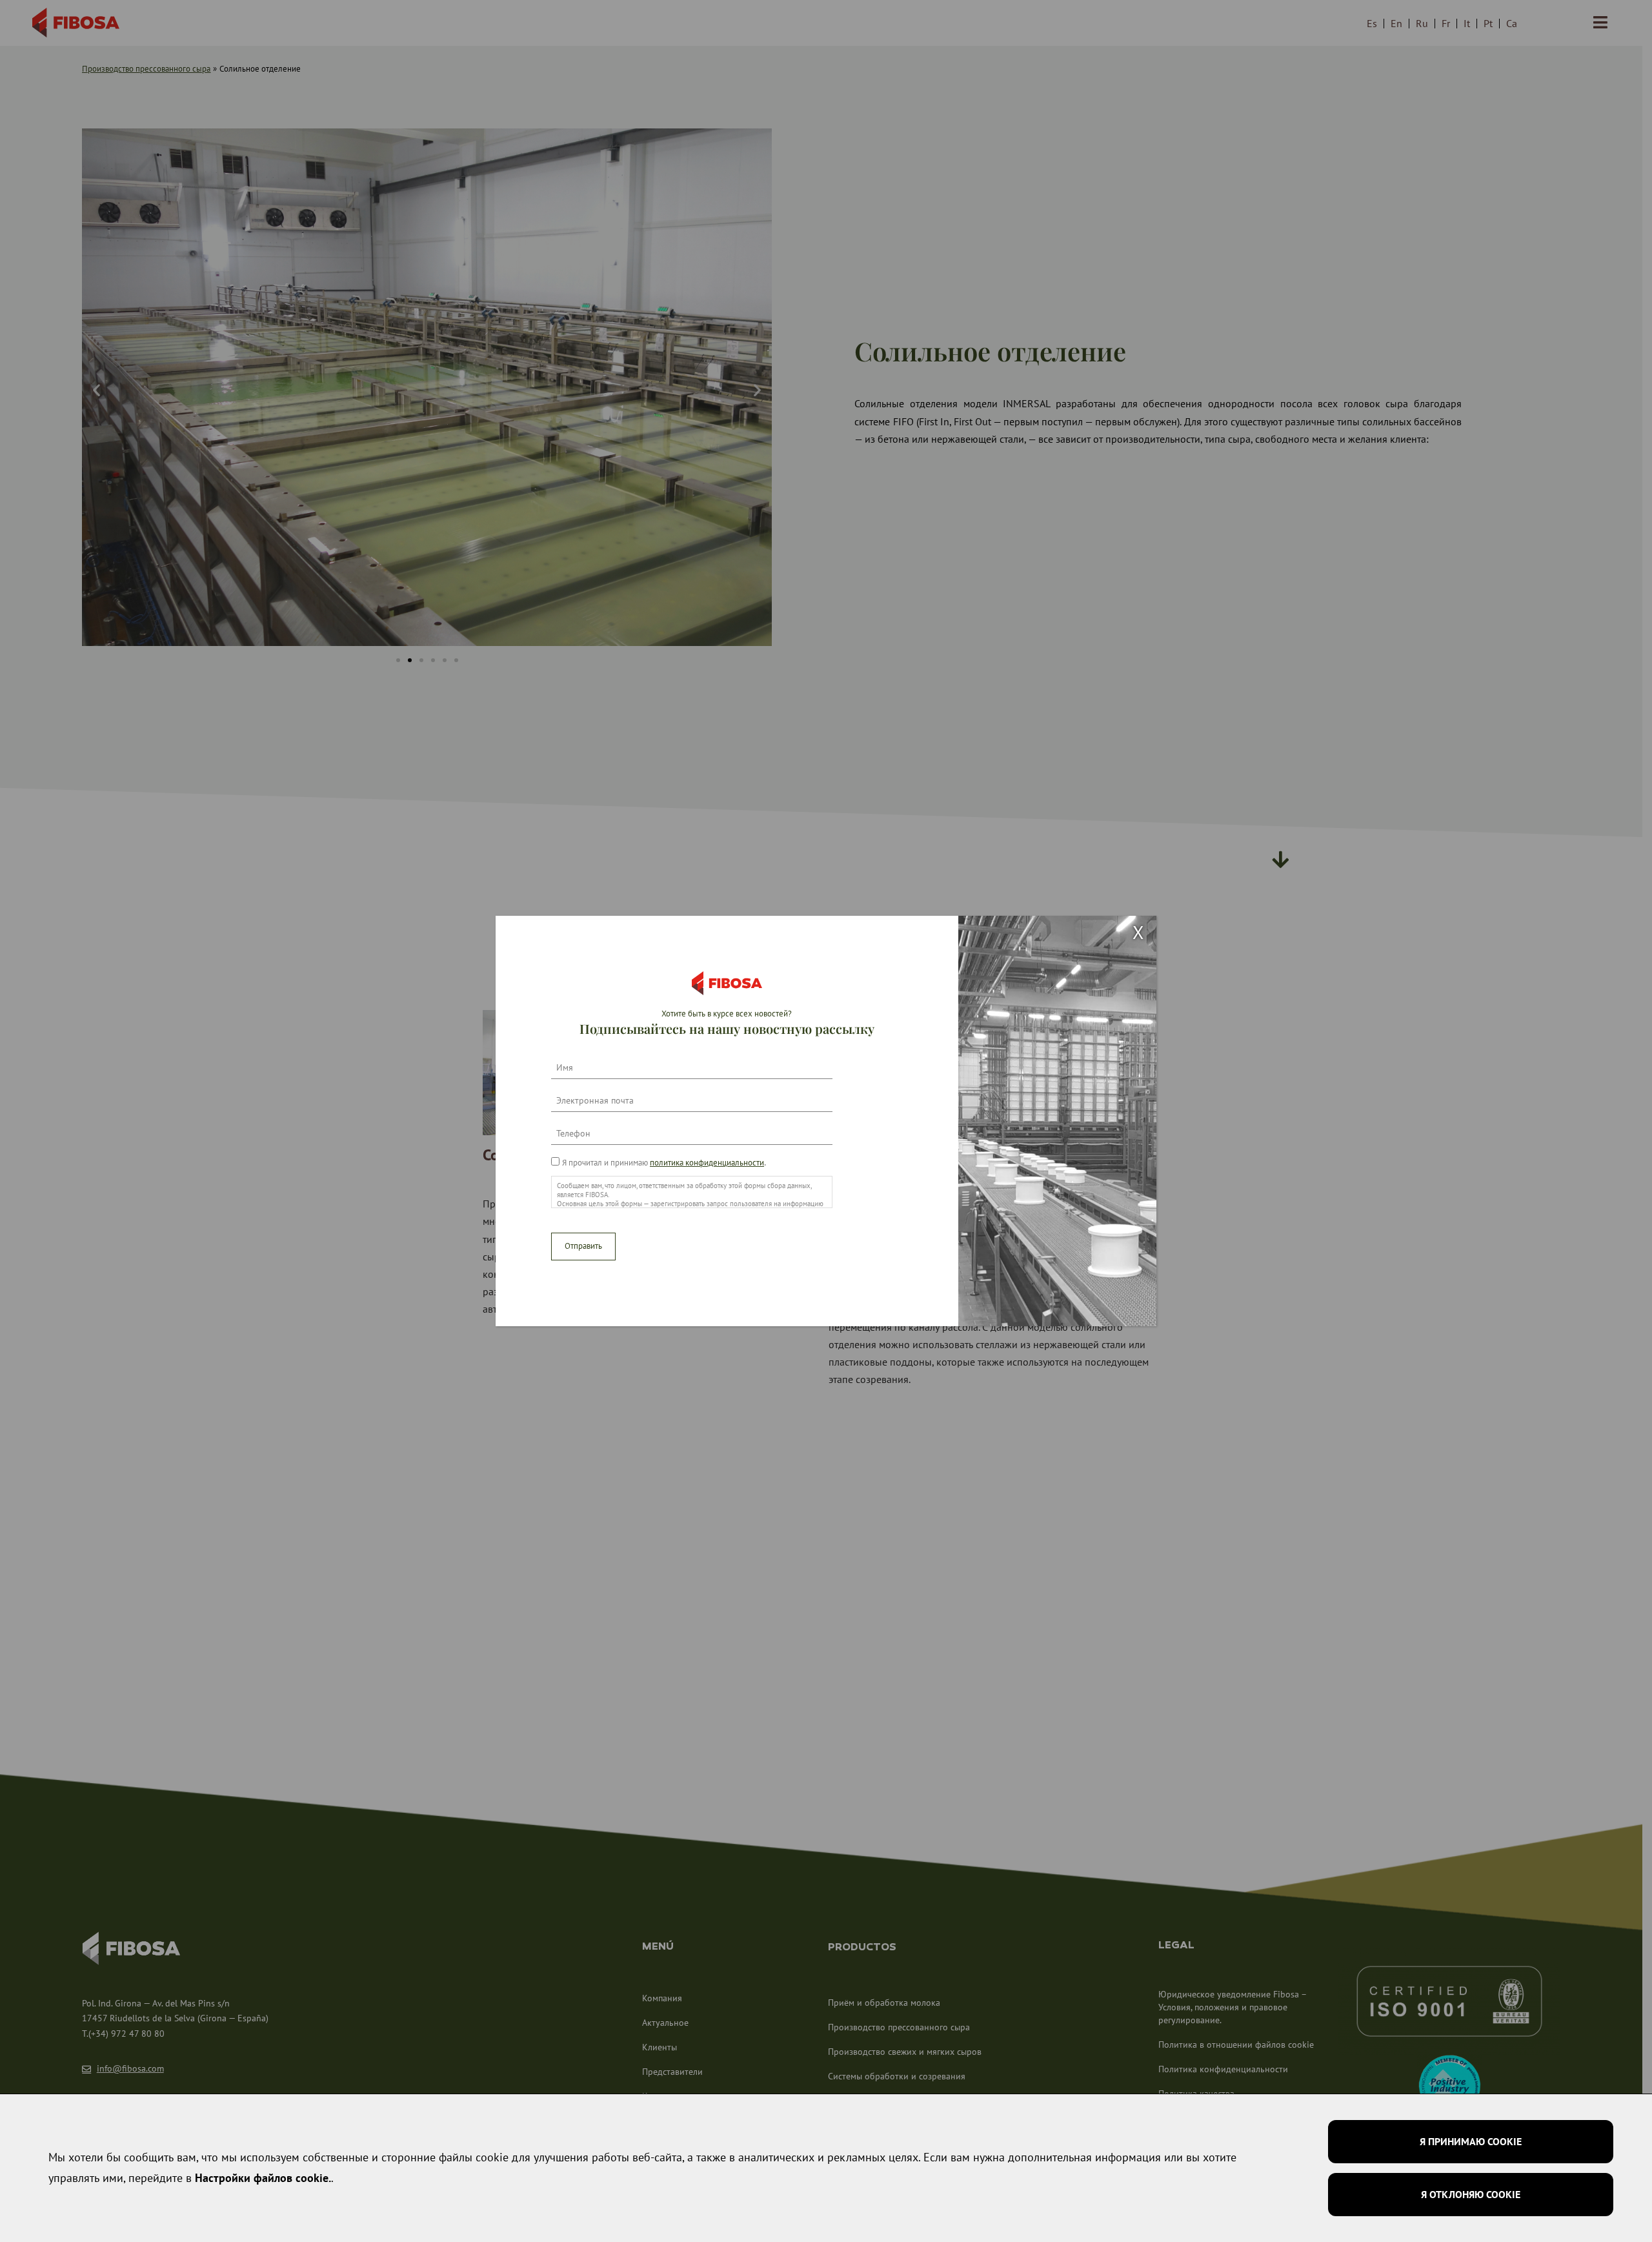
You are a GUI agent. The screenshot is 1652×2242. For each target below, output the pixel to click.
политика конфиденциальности (707, 1163)
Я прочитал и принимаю (663, 1163)
